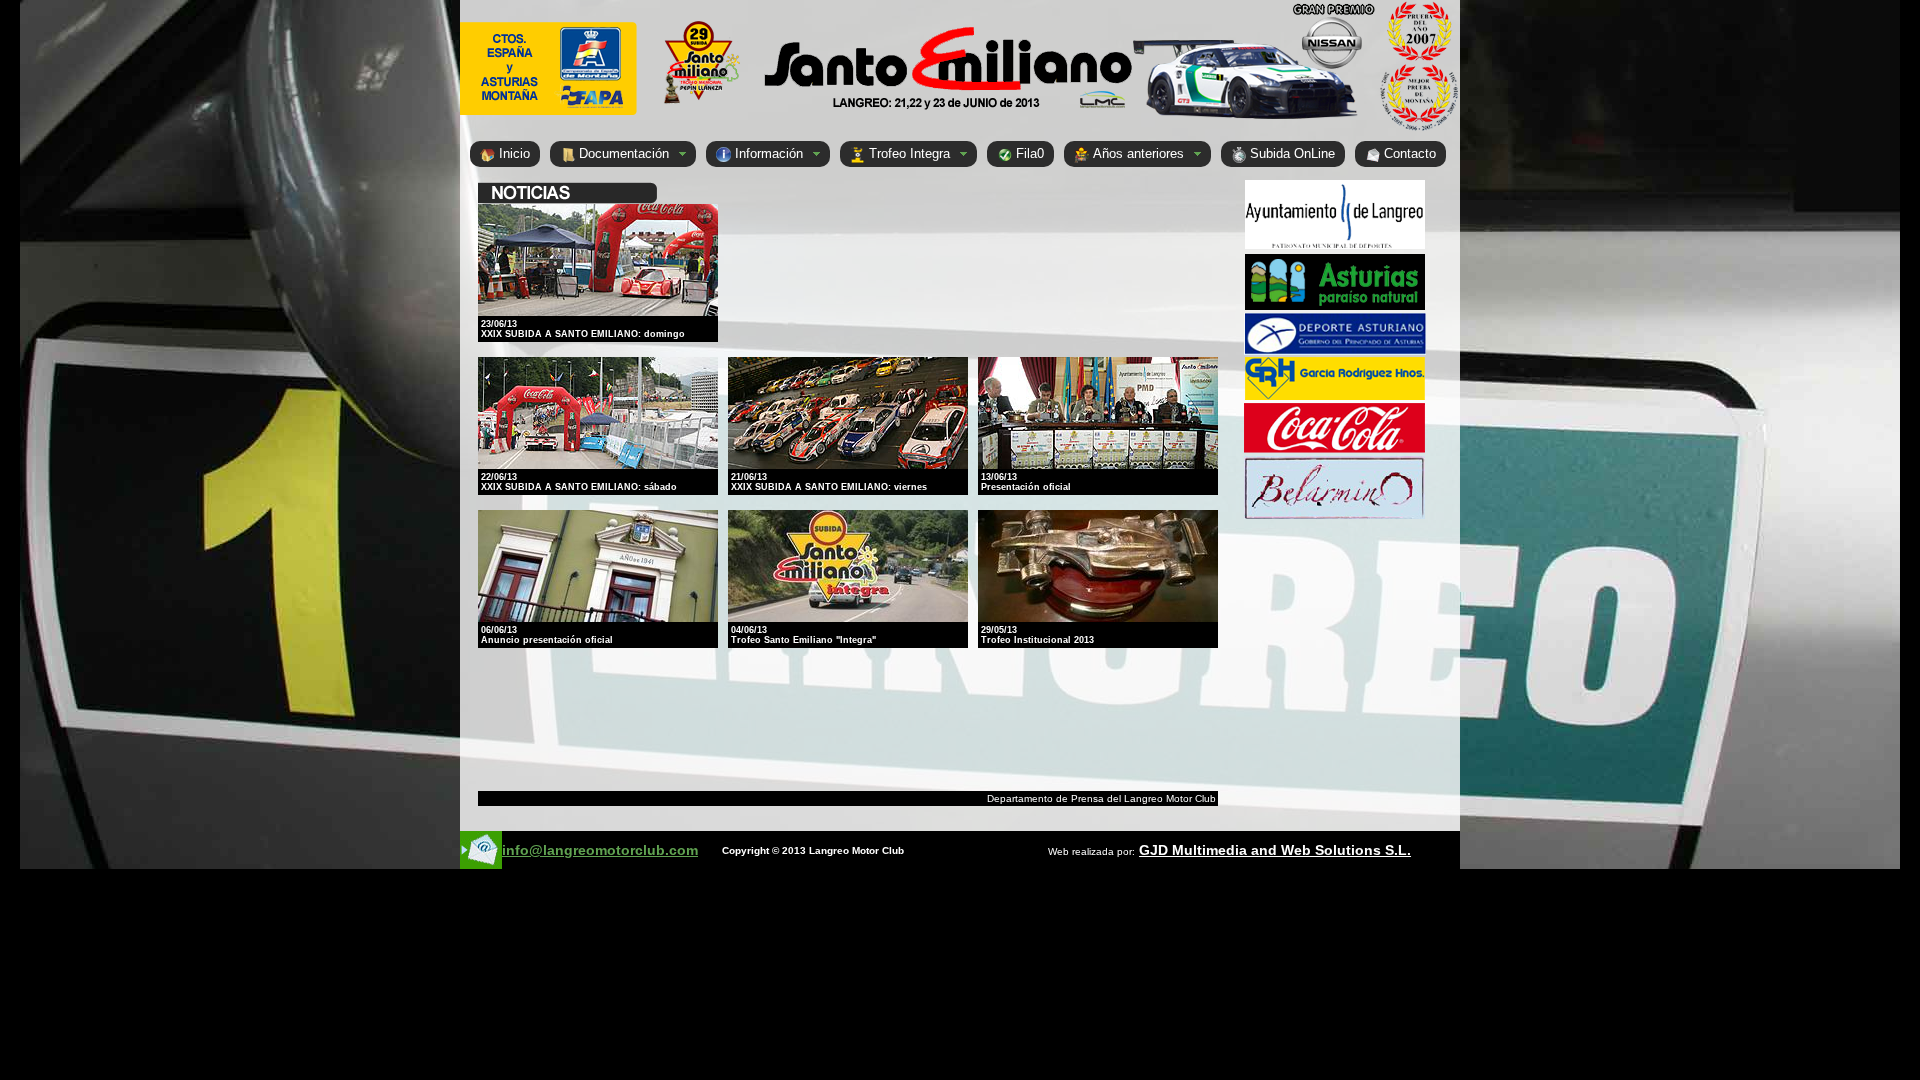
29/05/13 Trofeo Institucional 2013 (1037, 635)
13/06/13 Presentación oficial (1026, 482)
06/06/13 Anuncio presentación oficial (547, 635)
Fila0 (1030, 153)
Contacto (1410, 153)
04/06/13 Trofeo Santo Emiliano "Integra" (803, 635)
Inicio (514, 153)
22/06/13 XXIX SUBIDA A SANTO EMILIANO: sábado (579, 482)
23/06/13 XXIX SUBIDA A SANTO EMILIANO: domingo (583, 329)
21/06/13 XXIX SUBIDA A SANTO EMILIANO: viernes (829, 482)
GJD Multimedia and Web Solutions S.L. (1275, 850)
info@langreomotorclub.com (600, 850)
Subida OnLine (1292, 153)
